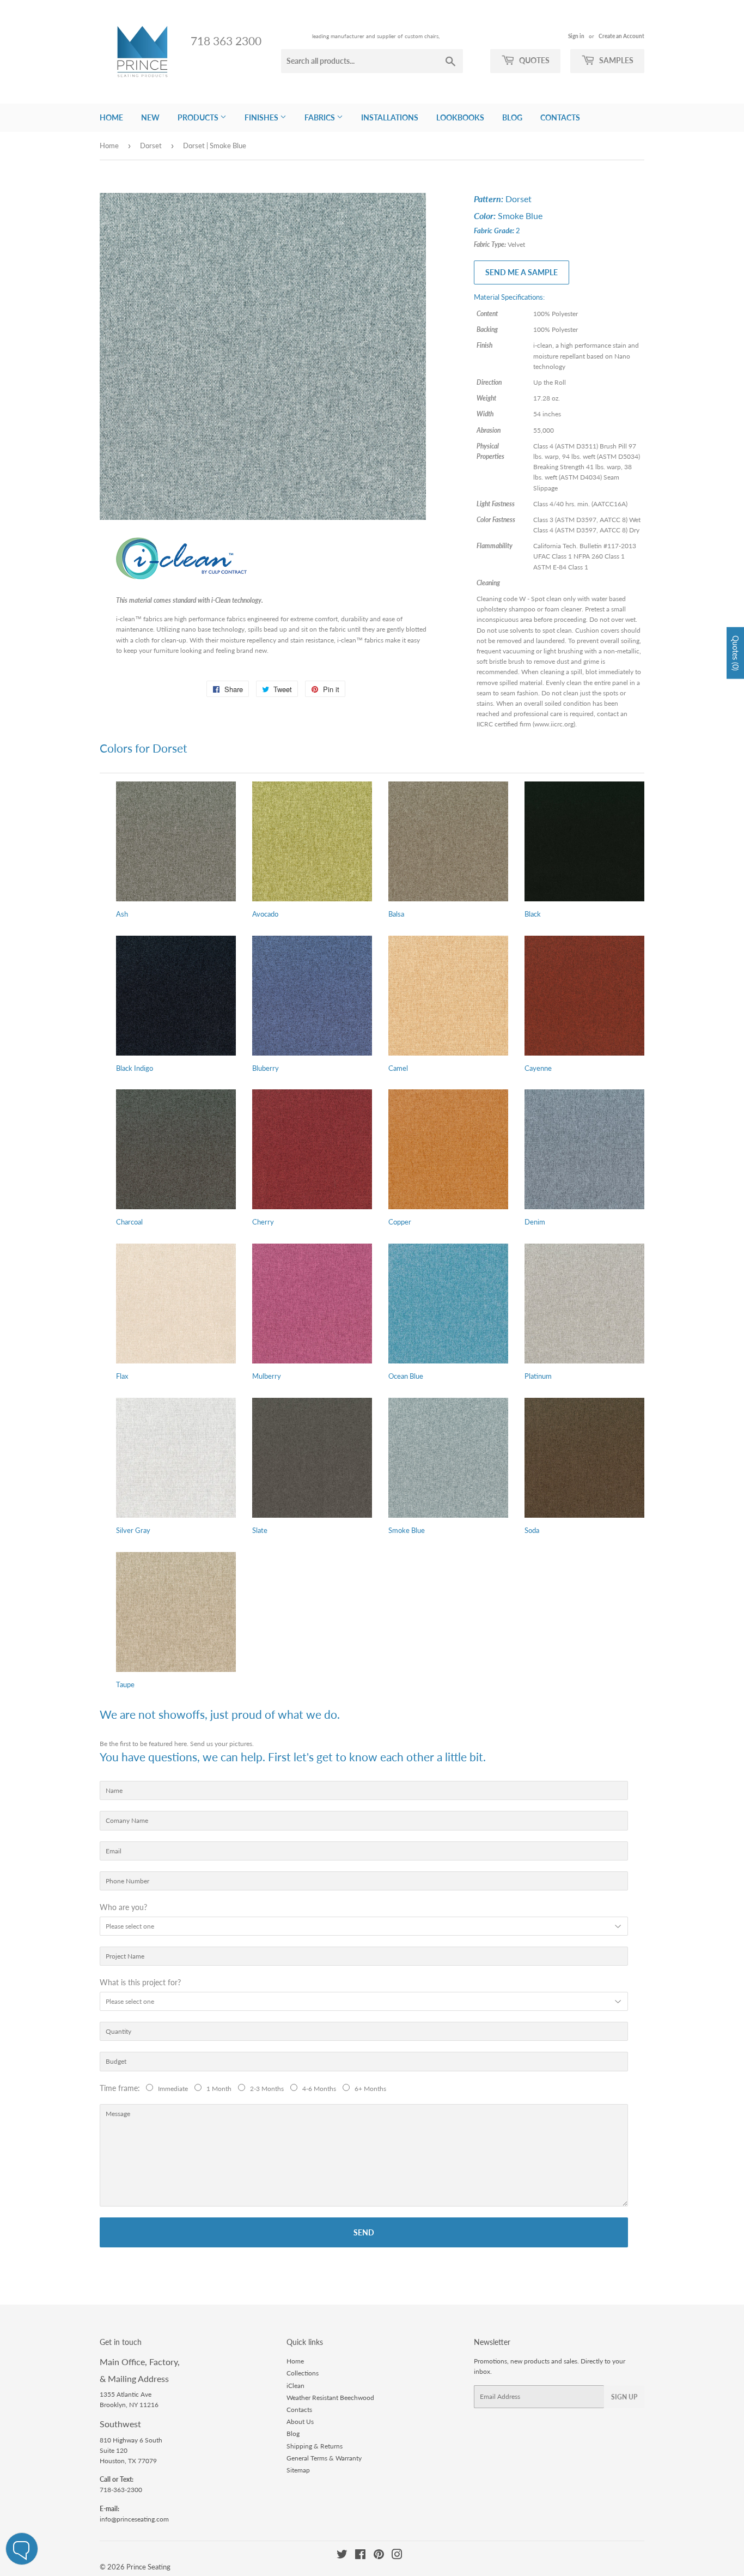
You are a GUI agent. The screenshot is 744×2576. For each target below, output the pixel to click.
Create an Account (621, 36)
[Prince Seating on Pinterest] (379, 2556)
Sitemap (298, 2470)
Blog (512, 117)
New (150, 117)
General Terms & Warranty (324, 2458)
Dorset (151, 146)
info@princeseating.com (134, 2519)
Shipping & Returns (315, 2446)
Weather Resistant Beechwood (330, 2398)
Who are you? (123, 1907)
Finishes (262, 117)
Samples (615, 60)
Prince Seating (148, 2567)
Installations (390, 117)
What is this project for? (140, 1982)
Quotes (533, 60)
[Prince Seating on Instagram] (397, 2556)
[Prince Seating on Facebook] (360, 2556)
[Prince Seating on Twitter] (342, 2556)
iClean (295, 2386)
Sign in (576, 36)
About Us (300, 2422)
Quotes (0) (736, 653)
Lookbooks (460, 117)
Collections (303, 2373)
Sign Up (624, 2397)
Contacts (560, 117)
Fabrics (321, 117)
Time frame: (122, 2088)
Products (199, 117)
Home (111, 117)
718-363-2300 (121, 2490)
